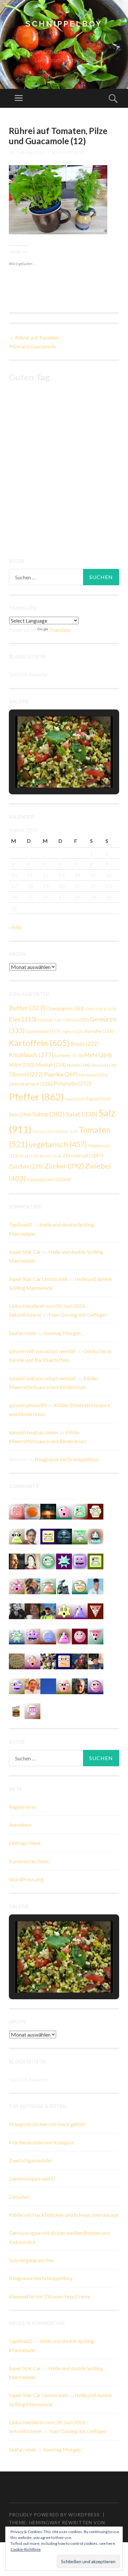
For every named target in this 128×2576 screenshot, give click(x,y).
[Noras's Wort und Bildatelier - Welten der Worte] (17, 1611)
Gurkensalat (43, 1031)
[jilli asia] (96, 1685)
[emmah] (96, 1586)
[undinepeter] (96, 1536)
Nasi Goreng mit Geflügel (78, 1315)
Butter (27, 1008)
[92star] (80, 1586)
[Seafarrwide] (32, 1586)
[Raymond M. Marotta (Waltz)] (80, 1685)
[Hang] (48, 1661)
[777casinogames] (17, 1586)
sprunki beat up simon (33, 1432)
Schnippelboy (64, 24)
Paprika (61, 1074)
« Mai (15, 927)
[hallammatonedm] (17, 1685)
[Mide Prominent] (80, 1661)
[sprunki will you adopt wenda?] (64, 1511)
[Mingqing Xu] (32, 1685)
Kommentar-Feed (29, 1861)
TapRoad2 (21, 1224)
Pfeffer (36, 1097)
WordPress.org (26, 1879)
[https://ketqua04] (80, 1561)
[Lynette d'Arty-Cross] (48, 1685)
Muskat (51, 1065)
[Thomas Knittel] (96, 1661)
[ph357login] (17, 1536)
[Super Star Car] (64, 1661)
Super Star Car (25, 1252)
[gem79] (48, 1561)
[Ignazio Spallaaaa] (32, 1661)
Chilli (94, 1009)
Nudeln (79, 1065)
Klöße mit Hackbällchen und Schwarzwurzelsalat (64, 2215)
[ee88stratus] (64, 1561)
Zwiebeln (40, 1180)
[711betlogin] (32, 1636)
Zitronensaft (83, 1155)
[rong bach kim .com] (17, 1511)
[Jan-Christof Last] (17, 1710)
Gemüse (76, 1020)
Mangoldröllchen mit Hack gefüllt (47, 2124)
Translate (60, 630)
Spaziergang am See (31, 2260)
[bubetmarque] (64, 1685)
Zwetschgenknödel (30, 2160)
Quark (75, 1099)
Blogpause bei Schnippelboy (67, 1459)
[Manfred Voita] (64, 1586)
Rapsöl (98, 1099)
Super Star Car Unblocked (38, 1279)
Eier (23, 1019)
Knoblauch (31, 1055)
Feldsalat (50, 1020)
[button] (49, 770)
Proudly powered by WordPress (54, 2515)
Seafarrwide (22, 1333)
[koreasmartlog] (64, 1636)
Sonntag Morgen (62, 1333)
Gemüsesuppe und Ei (32, 2178)
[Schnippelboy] (32, 1511)
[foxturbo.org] (64, 1536)
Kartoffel (99, 1031)
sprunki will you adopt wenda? (43, 1351)
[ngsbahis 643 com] (80, 1536)
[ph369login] (96, 1611)
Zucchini (26, 1167)
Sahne (48, 1114)
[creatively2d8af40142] (64, 1611)
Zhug (29, 1156)
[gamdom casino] (32, 1710)
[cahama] (17, 1661)
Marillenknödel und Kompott (42, 2142)
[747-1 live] (48, 1536)
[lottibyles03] (96, 1511)
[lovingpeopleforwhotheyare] (17, 1636)
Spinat (43, 1131)
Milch (22, 1065)
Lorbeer (69, 1055)
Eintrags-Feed (25, 1843)
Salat (82, 1114)
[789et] (80, 1636)
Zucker (64, 1166)
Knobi (85, 1044)
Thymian (66, 1131)
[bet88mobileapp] (96, 1561)
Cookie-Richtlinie (26, 2549)
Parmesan (93, 1075)
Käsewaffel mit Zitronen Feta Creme (50, 2296)
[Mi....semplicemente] (32, 1611)
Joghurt (73, 1031)
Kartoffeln (39, 1043)
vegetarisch (58, 1144)
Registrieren (23, 1807)
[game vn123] (48, 1586)
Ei (110, 1009)
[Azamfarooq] (32, 1536)
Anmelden (20, 1825)
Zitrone (50, 1156)
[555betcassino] (48, 1636)
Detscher (19, 2197)
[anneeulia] (17, 1561)
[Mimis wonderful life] (32, 1561)
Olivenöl (104, 1065)
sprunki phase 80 (28, 1405)
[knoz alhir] (48, 1511)
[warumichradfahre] (48, 1611)
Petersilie (72, 1084)
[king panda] (96, 1636)
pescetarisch (31, 1084)
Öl (63, 1179)
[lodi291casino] (80, 1611)
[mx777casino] (80, 1511)
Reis (20, 1114)
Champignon (65, 1008)
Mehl (98, 1055)
